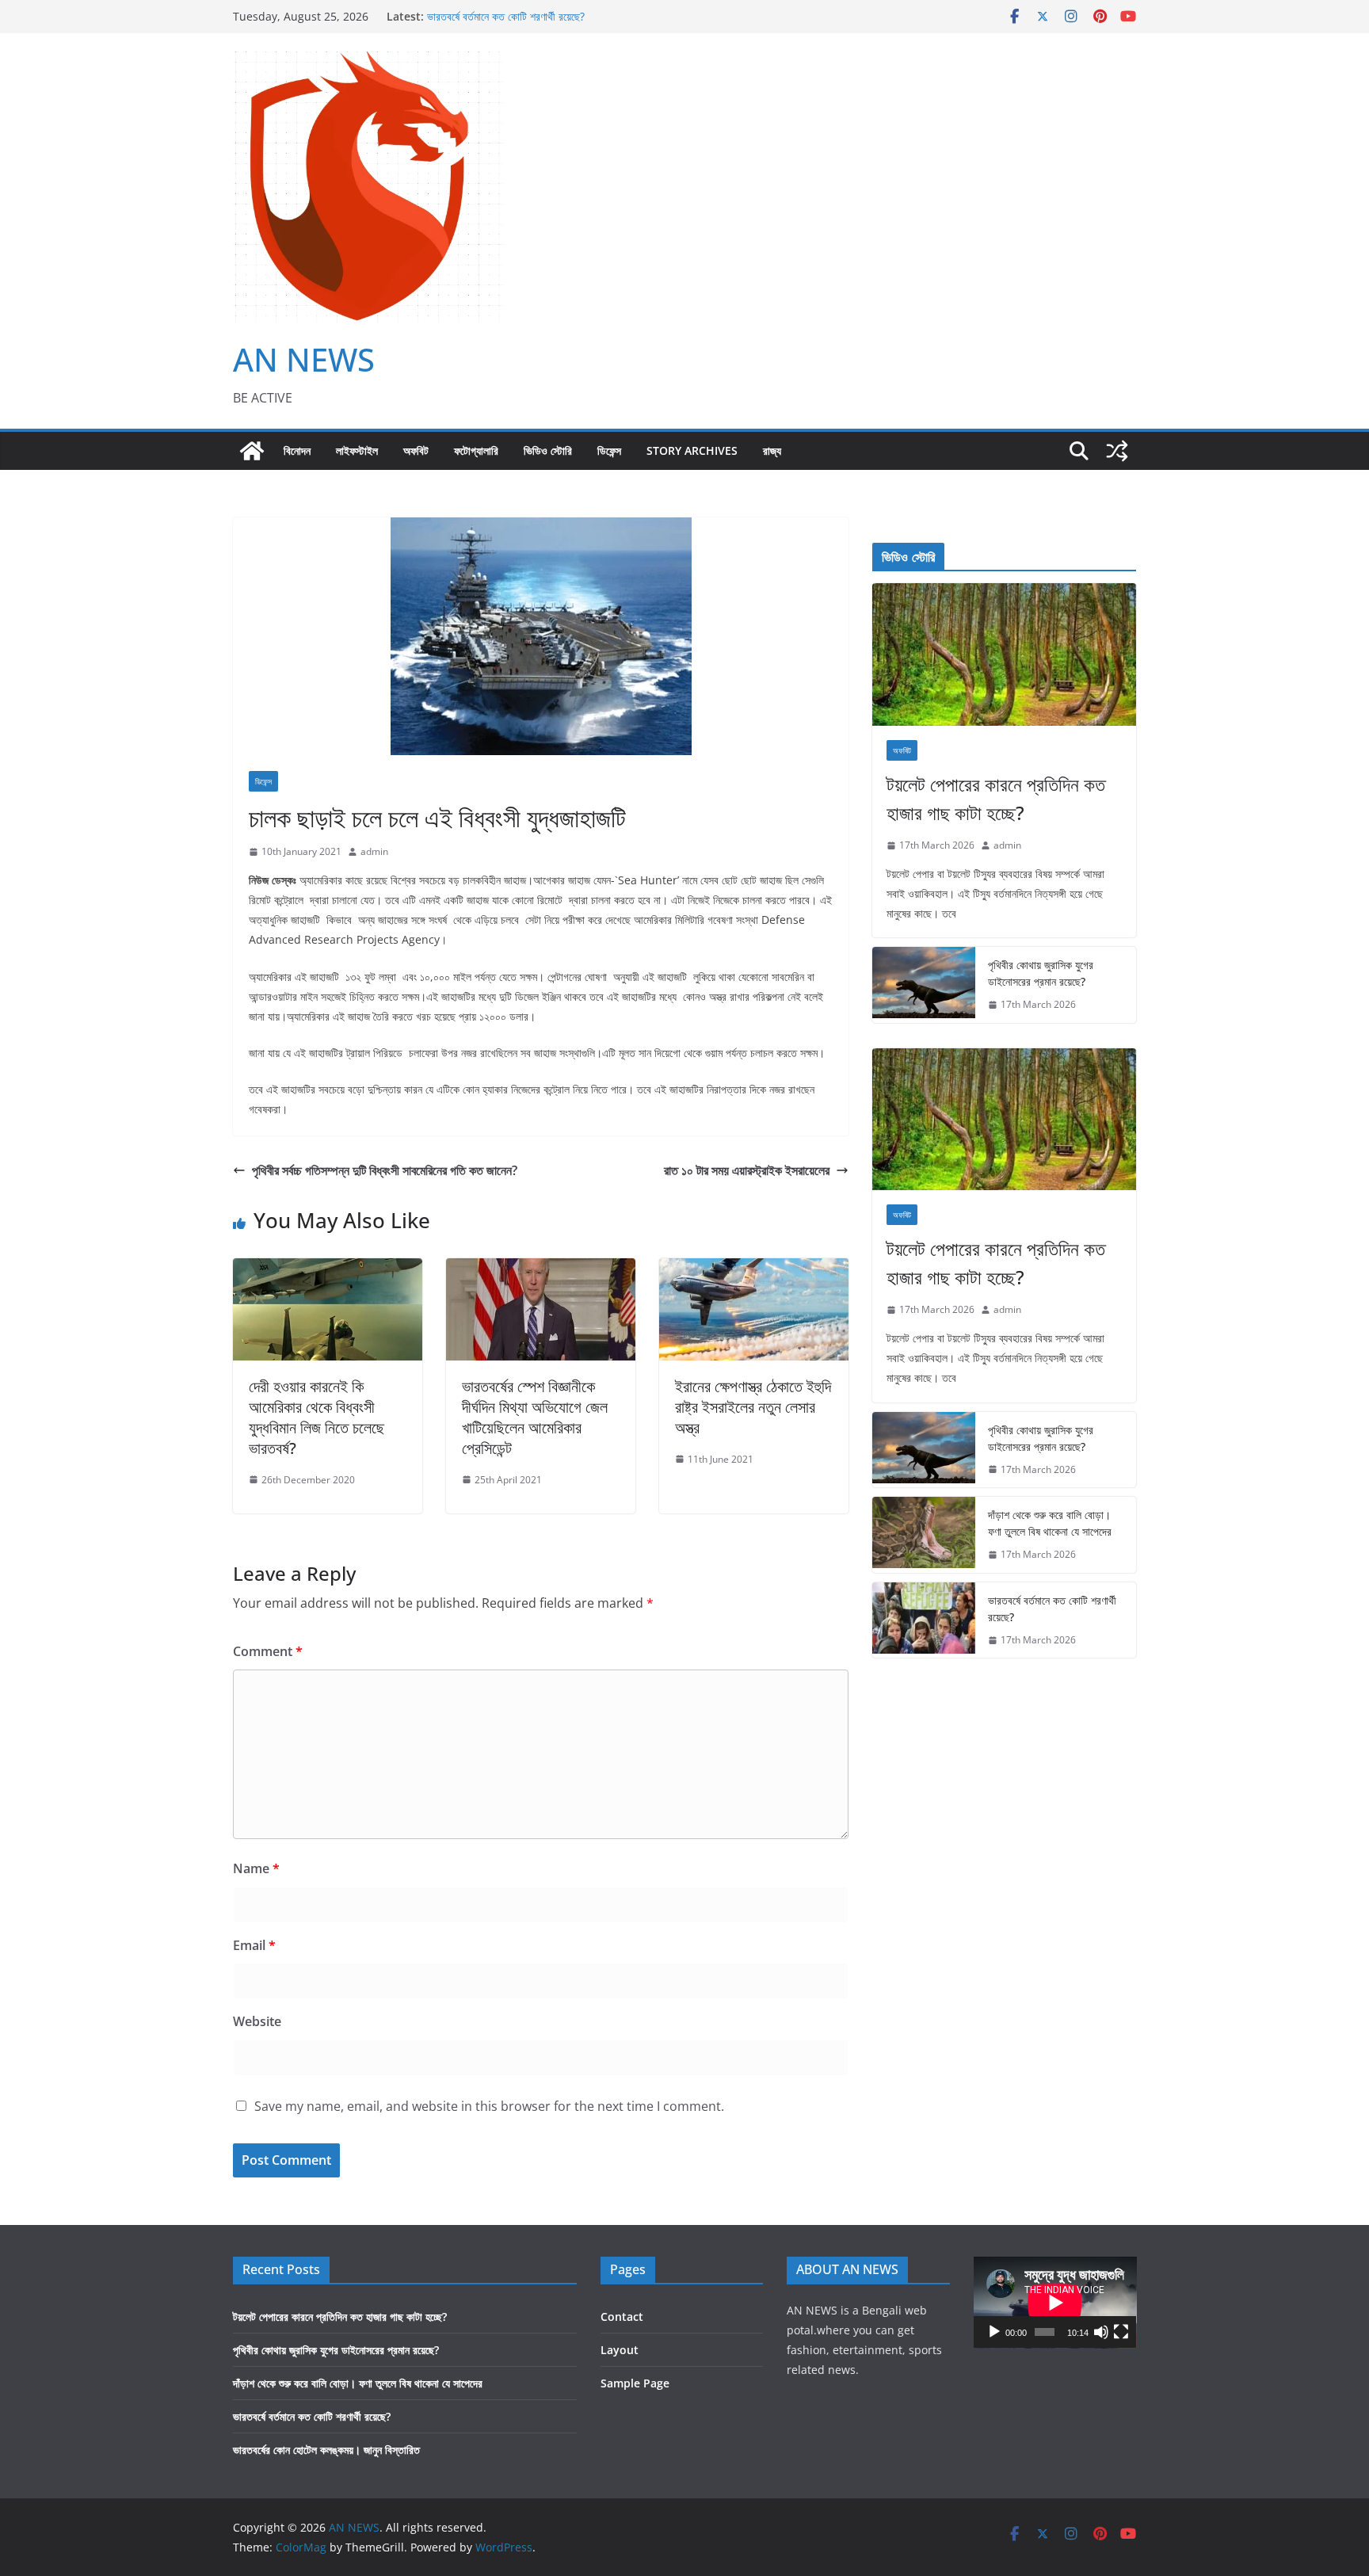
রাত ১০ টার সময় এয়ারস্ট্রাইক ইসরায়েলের (747, 1170)
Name (256, 1868)
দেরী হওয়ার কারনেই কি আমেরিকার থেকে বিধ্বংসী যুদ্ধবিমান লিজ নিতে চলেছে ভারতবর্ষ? (317, 1417)
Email (254, 1945)
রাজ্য (772, 450)
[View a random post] (1117, 451)
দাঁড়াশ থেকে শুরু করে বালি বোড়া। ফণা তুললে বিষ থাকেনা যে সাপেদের (1050, 1523)
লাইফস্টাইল (357, 450)
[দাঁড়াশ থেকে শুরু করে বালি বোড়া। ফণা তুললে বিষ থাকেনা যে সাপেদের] (924, 1535)
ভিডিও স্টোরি (548, 450)
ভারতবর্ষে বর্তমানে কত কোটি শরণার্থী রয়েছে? (506, 16)
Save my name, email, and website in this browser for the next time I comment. (489, 2106)
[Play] (994, 2332)
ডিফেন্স (609, 450)
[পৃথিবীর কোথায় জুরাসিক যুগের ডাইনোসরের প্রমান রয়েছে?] (924, 985)
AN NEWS (304, 359)
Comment (268, 1651)
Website (257, 2021)
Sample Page (635, 2383)
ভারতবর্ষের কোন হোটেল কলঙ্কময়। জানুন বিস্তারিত (326, 2450)
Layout (620, 2350)
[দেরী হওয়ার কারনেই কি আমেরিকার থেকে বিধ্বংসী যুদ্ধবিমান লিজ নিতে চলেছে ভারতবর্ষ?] (328, 1269)
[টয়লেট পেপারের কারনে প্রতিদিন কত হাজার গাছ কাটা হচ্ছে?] (1004, 654)
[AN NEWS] (252, 451)
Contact (622, 2316)
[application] (1055, 2303)
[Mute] (1101, 2332)
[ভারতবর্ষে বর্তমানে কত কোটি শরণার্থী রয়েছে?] (924, 1620)
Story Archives (692, 450)
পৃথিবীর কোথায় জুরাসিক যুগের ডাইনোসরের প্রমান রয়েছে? (1041, 973)
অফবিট (416, 450)
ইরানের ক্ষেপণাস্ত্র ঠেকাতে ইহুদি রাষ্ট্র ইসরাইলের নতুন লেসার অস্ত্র (753, 1407)
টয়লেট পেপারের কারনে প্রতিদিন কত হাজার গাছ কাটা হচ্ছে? (996, 798)
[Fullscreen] (1121, 2332)
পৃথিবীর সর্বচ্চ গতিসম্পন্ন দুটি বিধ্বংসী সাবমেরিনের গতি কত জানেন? (385, 1170)
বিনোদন (297, 450)
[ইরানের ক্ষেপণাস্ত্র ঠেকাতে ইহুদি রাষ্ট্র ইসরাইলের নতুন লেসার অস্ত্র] (754, 1269)
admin (374, 851)
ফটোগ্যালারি (476, 450)
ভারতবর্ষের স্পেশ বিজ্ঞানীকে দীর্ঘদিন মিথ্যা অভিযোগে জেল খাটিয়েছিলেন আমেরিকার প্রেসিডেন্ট (535, 1417)
